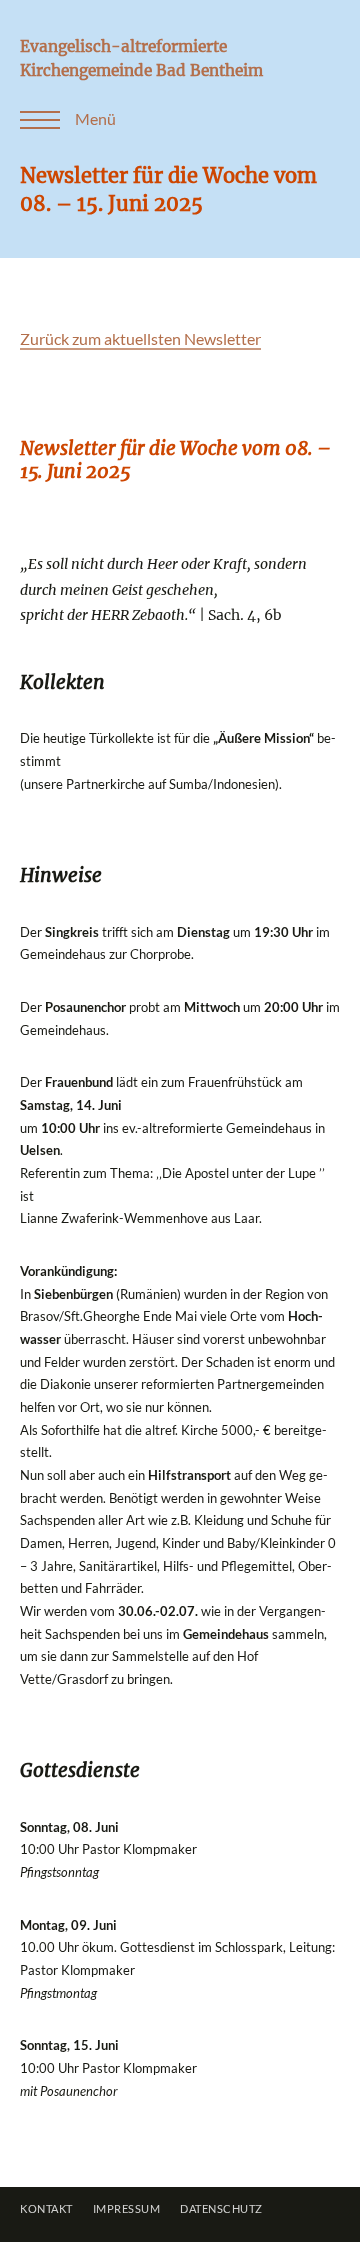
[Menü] (30, 119)
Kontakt (46, 2208)
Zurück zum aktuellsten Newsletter (140, 338)
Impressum (127, 2208)
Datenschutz (221, 2208)
